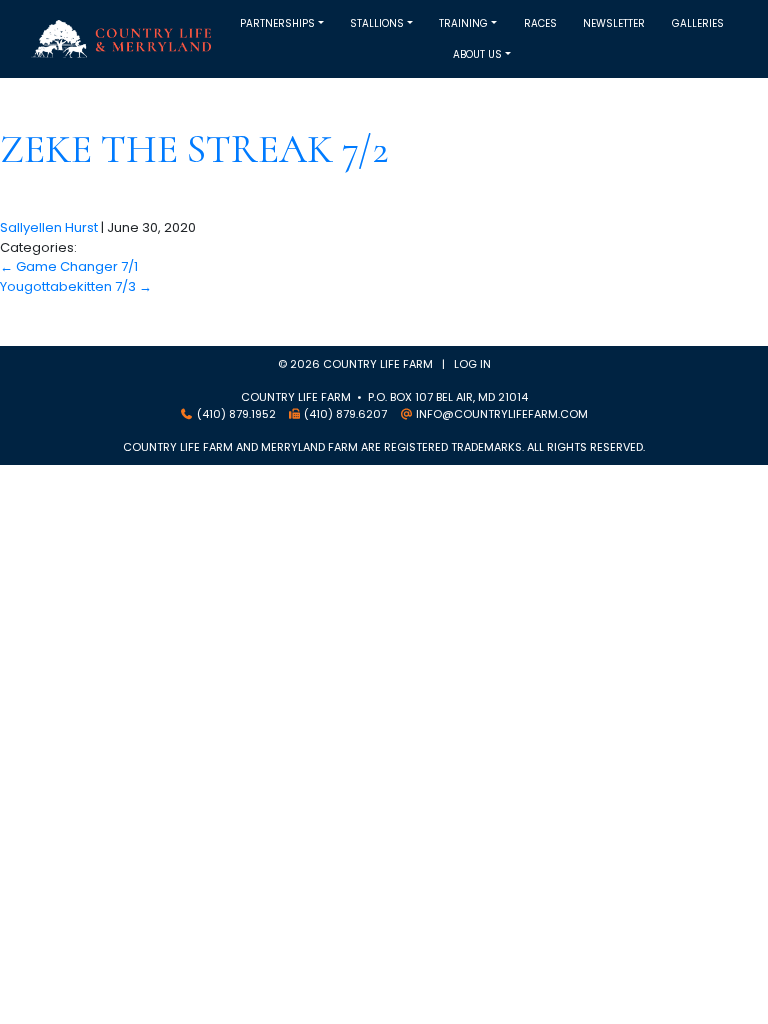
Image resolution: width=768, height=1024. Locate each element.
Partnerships (277, 23)
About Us (477, 54)
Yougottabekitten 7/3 (76, 286)
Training (463, 23)
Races (540, 23)
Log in (472, 364)
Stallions (377, 23)
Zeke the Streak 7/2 (194, 149)
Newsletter (614, 23)
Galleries (698, 23)
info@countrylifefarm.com (502, 414)
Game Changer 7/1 (69, 266)
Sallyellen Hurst (49, 227)
